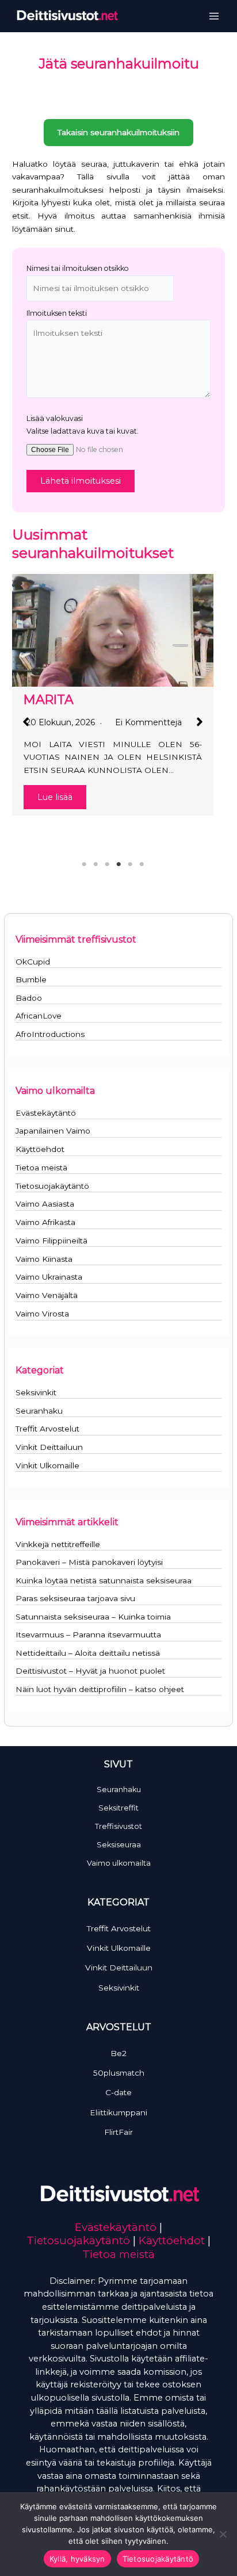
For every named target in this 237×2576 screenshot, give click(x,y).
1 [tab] (84, 864)
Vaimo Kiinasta (44, 1259)
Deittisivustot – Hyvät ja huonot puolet (90, 1671)
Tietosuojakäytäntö (52, 1186)
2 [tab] (95, 864)
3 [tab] (107, 864)
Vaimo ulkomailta (119, 1863)
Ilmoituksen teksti (57, 313)
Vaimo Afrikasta (45, 1222)
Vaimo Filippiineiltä (51, 1241)
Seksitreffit (118, 1808)
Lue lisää (55, 797)
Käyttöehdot (40, 1149)
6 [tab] (142, 864)
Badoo (29, 998)
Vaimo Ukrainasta (49, 1277)
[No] (223, 2534)
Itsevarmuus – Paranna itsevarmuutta (88, 1635)
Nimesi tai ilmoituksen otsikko (78, 268)
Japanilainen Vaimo (53, 1131)
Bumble (31, 979)
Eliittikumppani (118, 2112)
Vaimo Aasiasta (45, 1204)
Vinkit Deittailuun (49, 1447)
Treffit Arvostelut (47, 1429)
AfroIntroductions (50, 1034)
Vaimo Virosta (42, 1314)
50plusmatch (119, 2073)
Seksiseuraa (119, 1845)
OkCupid (33, 962)
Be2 (118, 2053)
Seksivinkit (36, 1392)
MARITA (49, 699)
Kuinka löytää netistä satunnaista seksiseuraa (104, 1580)
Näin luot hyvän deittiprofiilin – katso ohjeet (100, 1689)
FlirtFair (118, 2132)
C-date (118, 2092)
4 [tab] (118, 864)
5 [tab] (130, 864)
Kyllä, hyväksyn (77, 2559)
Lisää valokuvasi (55, 418)
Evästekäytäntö (46, 1113)
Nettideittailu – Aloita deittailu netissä (88, 1653)
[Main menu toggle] (214, 16)
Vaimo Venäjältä (47, 1295)
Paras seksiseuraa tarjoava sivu (75, 1598)
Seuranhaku (39, 1411)
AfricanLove (39, 1016)
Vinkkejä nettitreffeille (58, 1544)
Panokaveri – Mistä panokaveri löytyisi (89, 1562)
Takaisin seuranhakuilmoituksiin (118, 132)
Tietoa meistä (41, 1168)
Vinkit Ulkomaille (47, 1465)
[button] (26, 722)
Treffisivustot (118, 1826)
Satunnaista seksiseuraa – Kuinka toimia (93, 1617)
